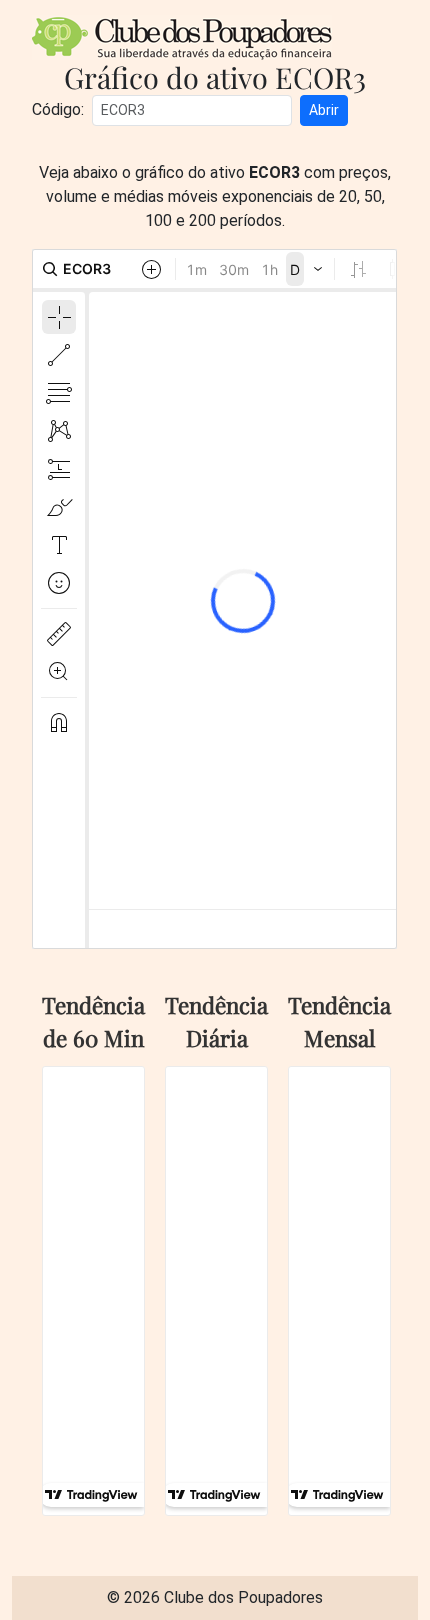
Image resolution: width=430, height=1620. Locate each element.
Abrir (324, 110)
